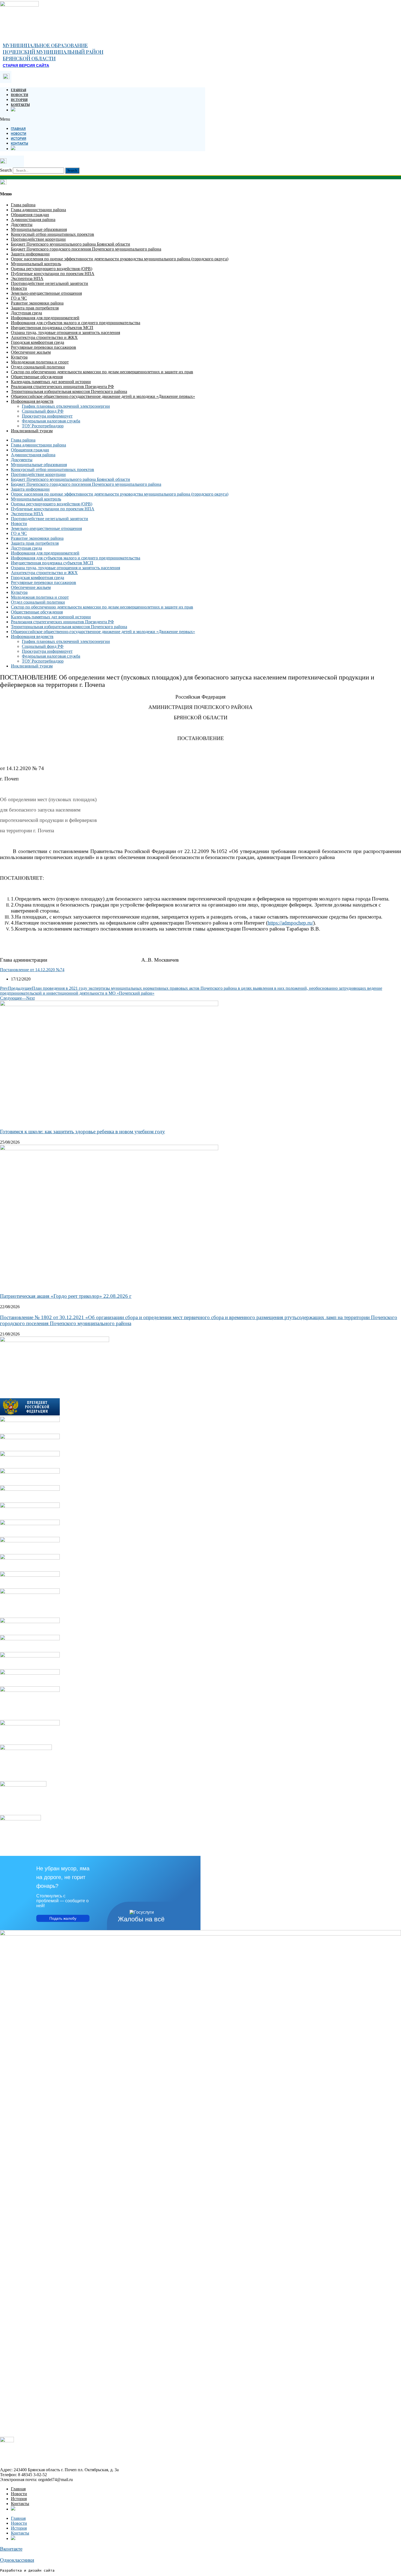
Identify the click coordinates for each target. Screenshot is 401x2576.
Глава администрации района (38, 210)
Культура (19, 357)
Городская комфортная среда (38, 342)
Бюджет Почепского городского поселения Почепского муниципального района (86, 249)
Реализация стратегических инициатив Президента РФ (62, 387)
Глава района (23, 205)
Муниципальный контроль (36, 264)
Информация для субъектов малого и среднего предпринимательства (76, 323)
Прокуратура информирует (47, 416)
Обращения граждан (30, 215)
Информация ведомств (32, 401)
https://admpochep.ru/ (290, 923)
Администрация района (33, 220)
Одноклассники (17, 2560)
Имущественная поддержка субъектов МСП (52, 328)
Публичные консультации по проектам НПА (53, 274)
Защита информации (30, 254)
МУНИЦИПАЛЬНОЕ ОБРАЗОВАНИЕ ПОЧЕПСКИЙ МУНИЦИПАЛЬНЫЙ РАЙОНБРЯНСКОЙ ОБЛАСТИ (53, 52)
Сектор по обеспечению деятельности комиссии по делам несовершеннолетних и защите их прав (102, 372)
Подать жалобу (63, 1918)
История (19, 100)
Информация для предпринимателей (45, 318)
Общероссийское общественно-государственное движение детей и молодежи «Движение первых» (103, 396)
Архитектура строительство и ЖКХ (44, 337)
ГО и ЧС (19, 298)
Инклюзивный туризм (32, 431)
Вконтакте (11, 2549)
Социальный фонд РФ (43, 411)
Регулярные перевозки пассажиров (44, 347)
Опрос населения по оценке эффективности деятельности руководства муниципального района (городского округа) (120, 259)
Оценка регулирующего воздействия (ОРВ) (52, 269)
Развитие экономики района (37, 303)
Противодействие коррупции (38, 239)
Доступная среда (26, 313)
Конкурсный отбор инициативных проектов (53, 234)
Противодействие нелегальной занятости (50, 283)
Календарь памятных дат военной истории (51, 382)
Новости (20, 95)
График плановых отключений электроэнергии (66, 406)
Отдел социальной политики (38, 367)
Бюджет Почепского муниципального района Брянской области (71, 244)
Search (6, 170)
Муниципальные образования (39, 229)
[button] (103, 119)
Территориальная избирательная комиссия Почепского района (69, 391)
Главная (19, 90)
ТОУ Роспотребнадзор (43, 426)
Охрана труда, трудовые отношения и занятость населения (65, 333)
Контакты (20, 105)
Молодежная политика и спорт (40, 362)
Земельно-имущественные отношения (46, 293)
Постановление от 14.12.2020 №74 (32, 970)
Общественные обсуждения (37, 377)
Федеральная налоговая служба (51, 421)
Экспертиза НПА (27, 278)
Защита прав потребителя (35, 308)
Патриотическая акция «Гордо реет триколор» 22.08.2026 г (66, 1296)
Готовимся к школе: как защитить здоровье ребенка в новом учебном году (83, 1132)
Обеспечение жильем (31, 352)
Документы (22, 224)
